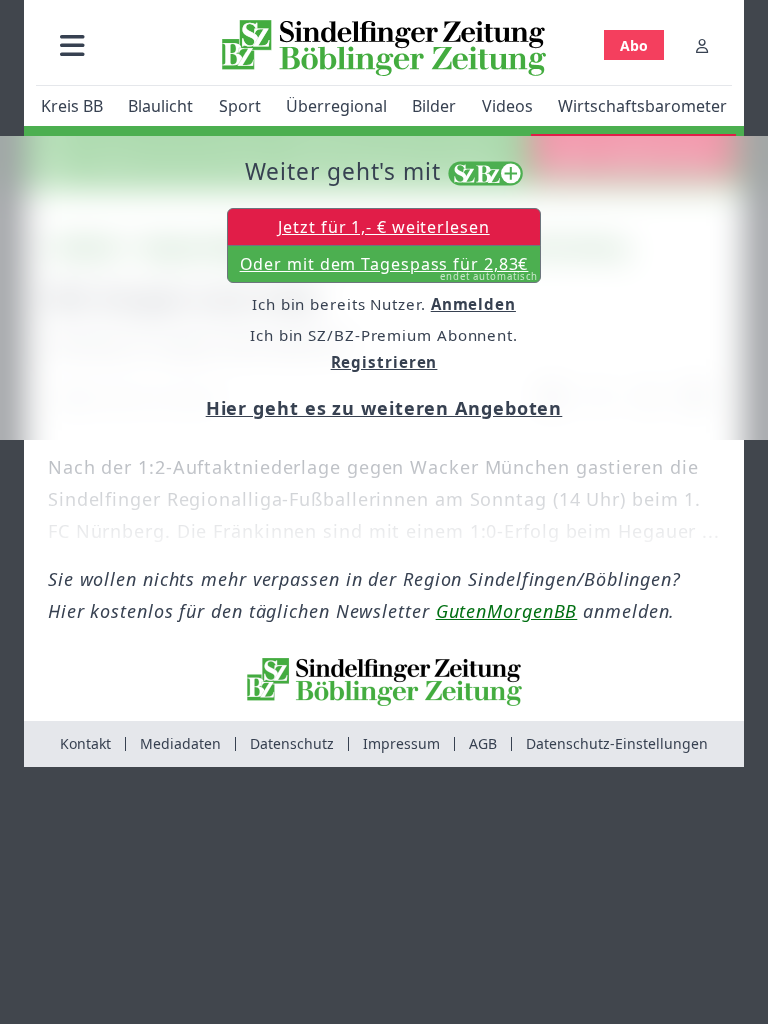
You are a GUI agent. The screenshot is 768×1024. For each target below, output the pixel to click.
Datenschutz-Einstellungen (617, 743)
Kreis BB (72, 106)
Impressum (401, 743)
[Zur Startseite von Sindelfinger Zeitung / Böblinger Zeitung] (384, 48)
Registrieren (384, 362)
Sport (240, 106)
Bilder (434, 106)
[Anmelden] (702, 45)
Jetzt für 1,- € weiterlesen (383, 227)
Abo (634, 45)
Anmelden (473, 304)
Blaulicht (160, 106)
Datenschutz (292, 743)
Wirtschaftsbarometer (642, 106)
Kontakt (85, 743)
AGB (483, 743)
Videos (507, 106)
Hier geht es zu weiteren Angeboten (384, 408)
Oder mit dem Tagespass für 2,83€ (389, 268)
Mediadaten (180, 743)
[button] (72, 45)
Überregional (336, 106)
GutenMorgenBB (507, 611)
